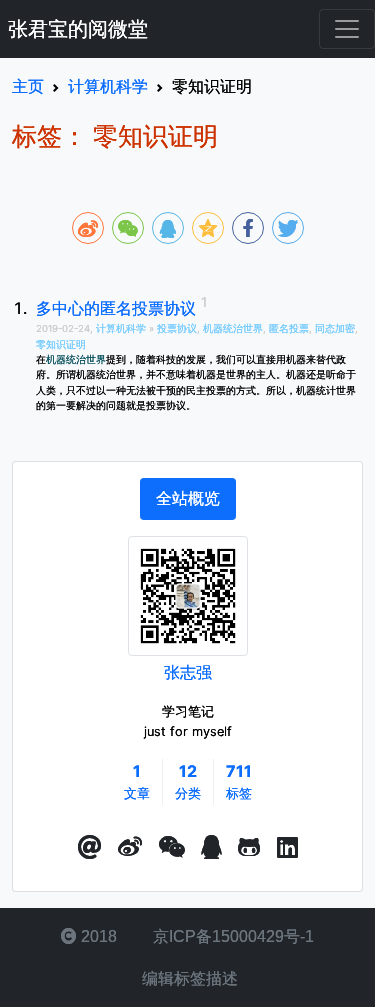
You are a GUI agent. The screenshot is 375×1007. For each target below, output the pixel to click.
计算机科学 (122, 328)
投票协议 (177, 328)
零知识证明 (61, 344)
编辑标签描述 (188, 978)
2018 (97, 936)
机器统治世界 (233, 328)
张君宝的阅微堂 (78, 29)
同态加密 (335, 328)
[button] (90, 848)
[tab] (188, 499)
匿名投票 (289, 328)
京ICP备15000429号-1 (231, 936)
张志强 (188, 672)
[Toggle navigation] (347, 29)
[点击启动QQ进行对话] (211, 848)
